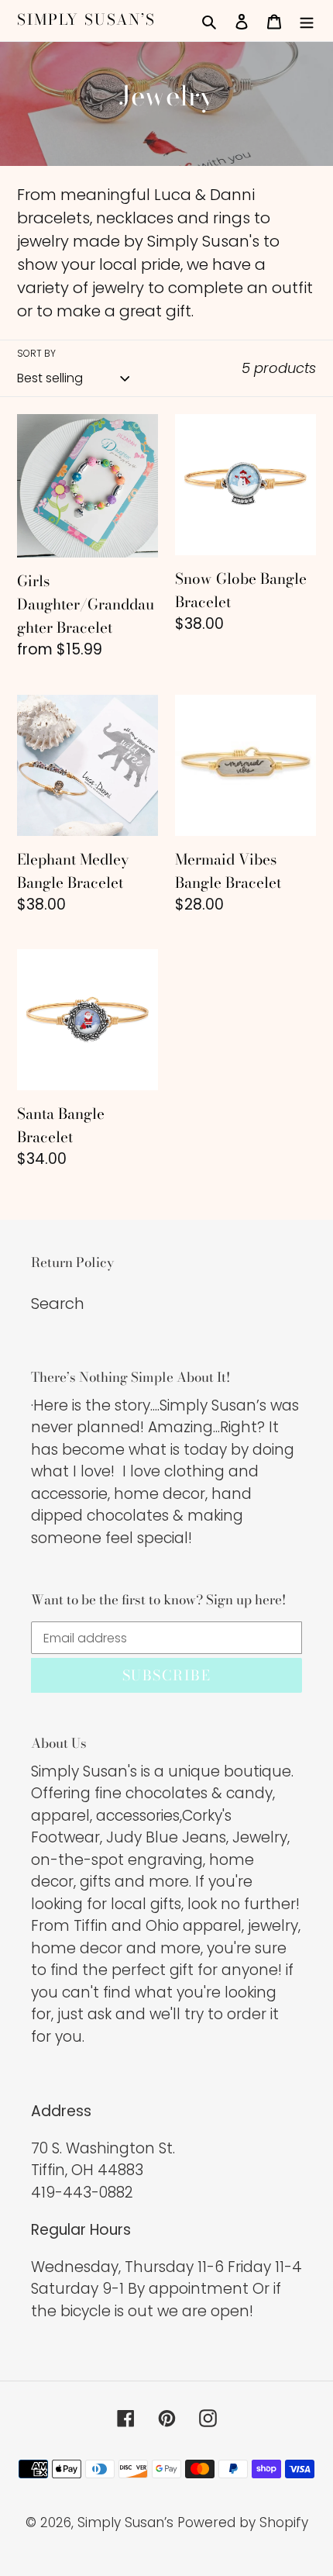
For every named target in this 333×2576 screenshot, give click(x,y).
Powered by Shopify (243, 2522)
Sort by (36, 353)
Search (58, 1304)
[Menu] (307, 20)
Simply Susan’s (86, 21)
